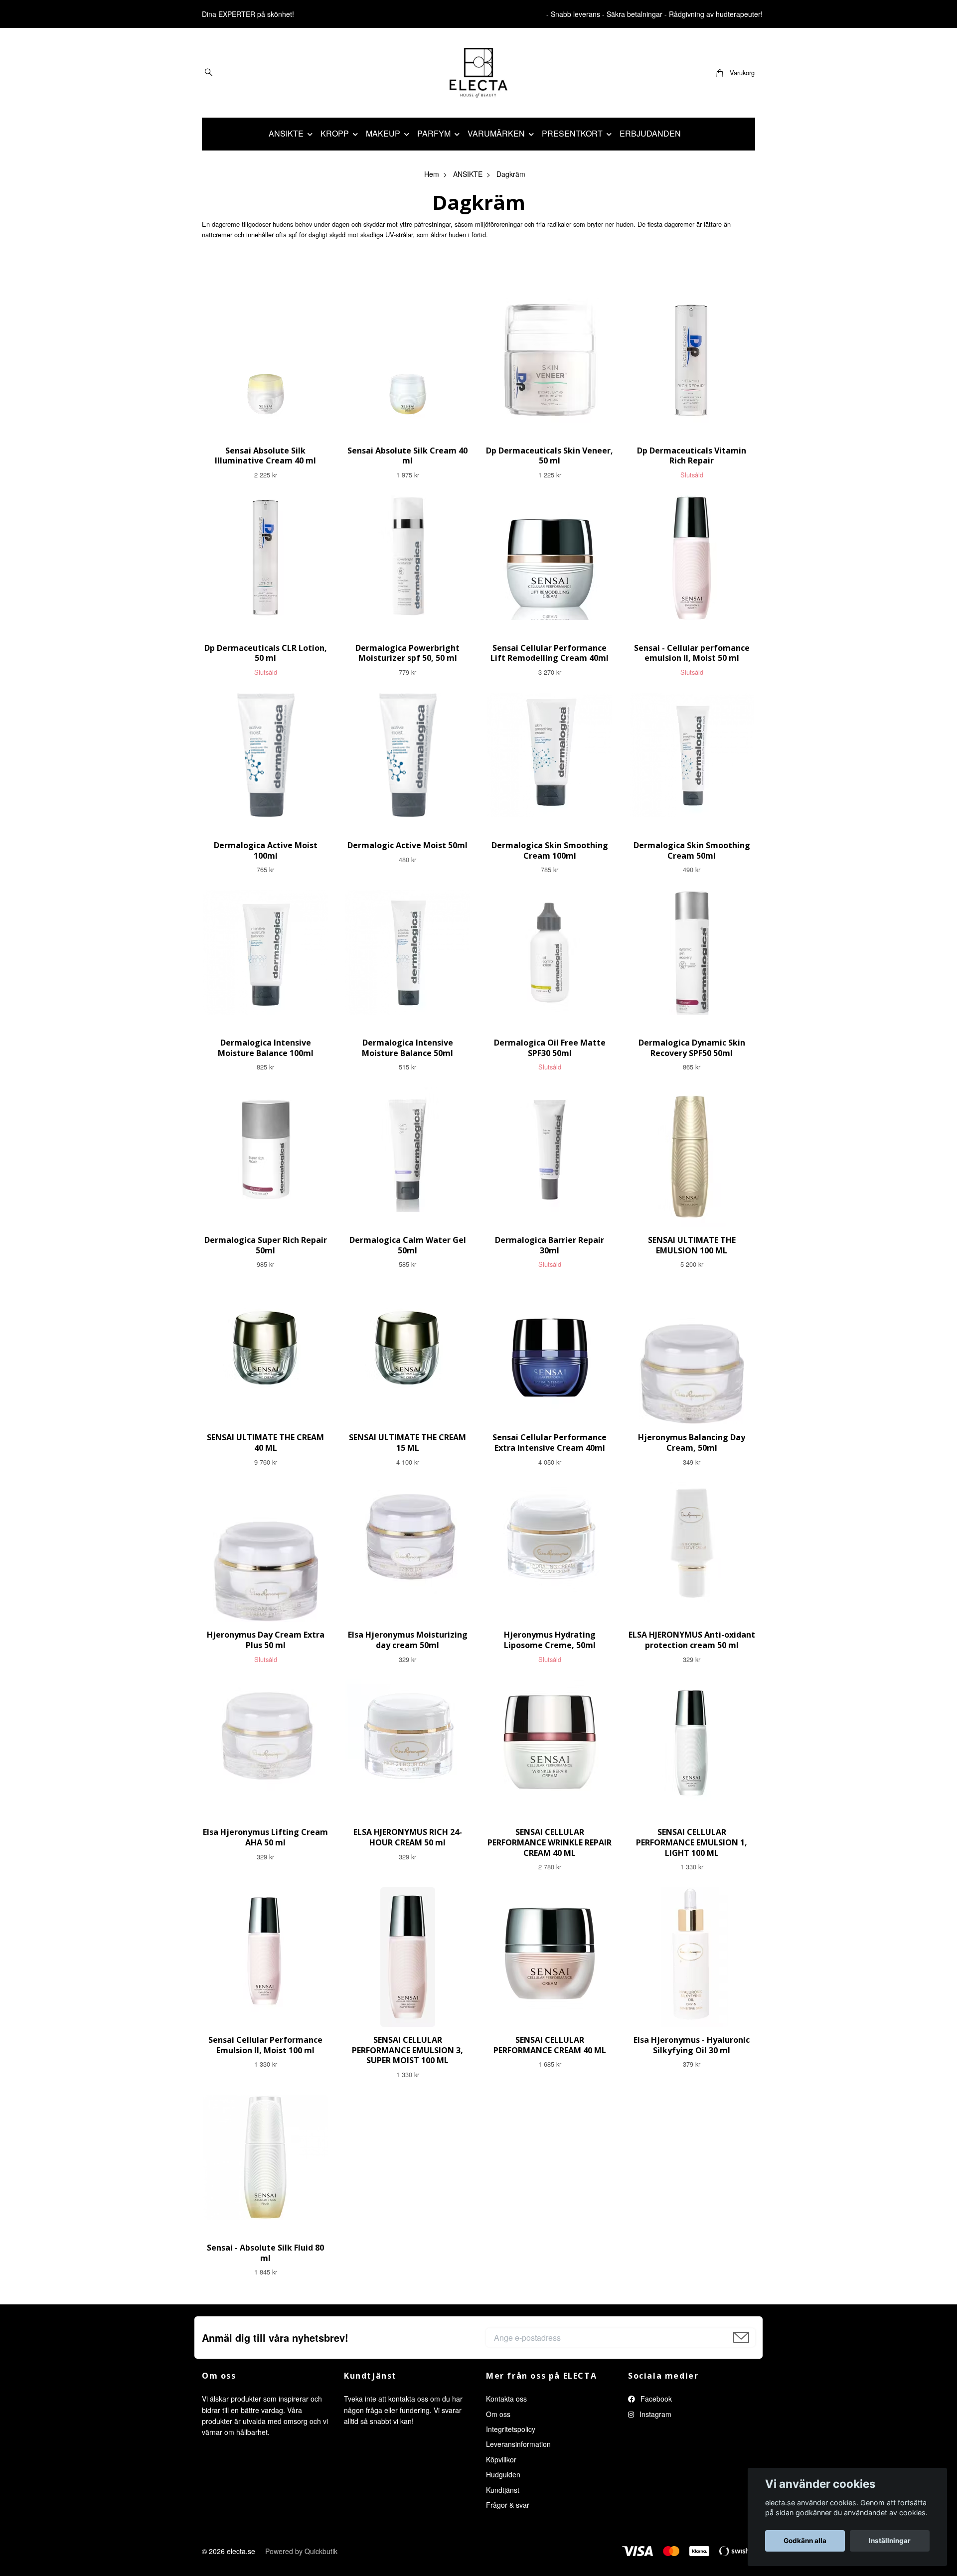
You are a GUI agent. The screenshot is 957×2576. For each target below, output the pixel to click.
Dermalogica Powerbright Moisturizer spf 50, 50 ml (407, 653)
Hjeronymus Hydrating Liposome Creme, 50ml (550, 1640)
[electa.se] (479, 73)
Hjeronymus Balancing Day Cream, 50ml (692, 1442)
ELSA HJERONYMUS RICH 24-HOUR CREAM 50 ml (408, 1837)
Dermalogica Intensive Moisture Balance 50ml (407, 1048)
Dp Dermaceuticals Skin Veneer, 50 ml (550, 456)
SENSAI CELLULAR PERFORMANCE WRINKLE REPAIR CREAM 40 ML (550, 1842)
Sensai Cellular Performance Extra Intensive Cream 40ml (550, 1442)
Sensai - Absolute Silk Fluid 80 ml (265, 2253)
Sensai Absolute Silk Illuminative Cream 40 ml (265, 456)
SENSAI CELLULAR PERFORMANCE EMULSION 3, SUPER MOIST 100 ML (407, 2050)
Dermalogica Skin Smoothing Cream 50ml (692, 850)
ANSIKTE (286, 133)
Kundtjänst (503, 2490)
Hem (432, 174)
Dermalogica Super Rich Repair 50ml (266, 1245)
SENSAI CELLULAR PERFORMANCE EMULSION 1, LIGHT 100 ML (692, 1842)
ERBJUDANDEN (650, 133)
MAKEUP (383, 133)
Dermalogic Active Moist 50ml (407, 845)
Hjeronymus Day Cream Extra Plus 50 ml (266, 1640)
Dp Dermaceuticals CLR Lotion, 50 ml (266, 653)
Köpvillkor (501, 2459)
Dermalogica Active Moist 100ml (266, 850)
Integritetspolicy (511, 2429)
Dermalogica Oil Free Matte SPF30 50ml (550, 1048)
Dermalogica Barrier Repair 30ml (550, 1245)
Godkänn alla (805, 2541)
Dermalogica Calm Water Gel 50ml (408, 1245)
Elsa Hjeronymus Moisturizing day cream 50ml (408, 1640)
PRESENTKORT (572, 133)
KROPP (335, 133)
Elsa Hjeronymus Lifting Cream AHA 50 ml (265, 1837)
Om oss (498, 2414)
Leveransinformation (518, 2444)
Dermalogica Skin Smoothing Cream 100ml (550, 850)
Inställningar (890, 2541)
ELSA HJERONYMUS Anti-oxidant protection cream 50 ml (692, 1640)
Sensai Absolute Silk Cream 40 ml (407, 456)
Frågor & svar (508, 2505)
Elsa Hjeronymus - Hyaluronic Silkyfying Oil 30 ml (692, 2045)
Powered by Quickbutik (301, 2551)
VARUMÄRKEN (496, 133)
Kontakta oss (506, 2399)
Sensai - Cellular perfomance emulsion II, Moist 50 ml (692, 653)
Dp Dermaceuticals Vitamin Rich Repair (692, 456)
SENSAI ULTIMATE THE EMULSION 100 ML (692, 1245)
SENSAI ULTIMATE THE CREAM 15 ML (407, 1442)
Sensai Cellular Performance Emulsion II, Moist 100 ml (265, 2045)
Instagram (654, 2414)
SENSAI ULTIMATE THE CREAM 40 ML (265, 1442)
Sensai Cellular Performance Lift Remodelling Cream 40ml (550, 653)
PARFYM (434, 133)
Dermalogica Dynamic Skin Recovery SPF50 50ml (692, 1048)
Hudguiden (503, 2474)
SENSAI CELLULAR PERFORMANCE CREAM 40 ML (550, 2045)
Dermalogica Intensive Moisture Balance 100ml (266, 1048)
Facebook (655, 2399)
